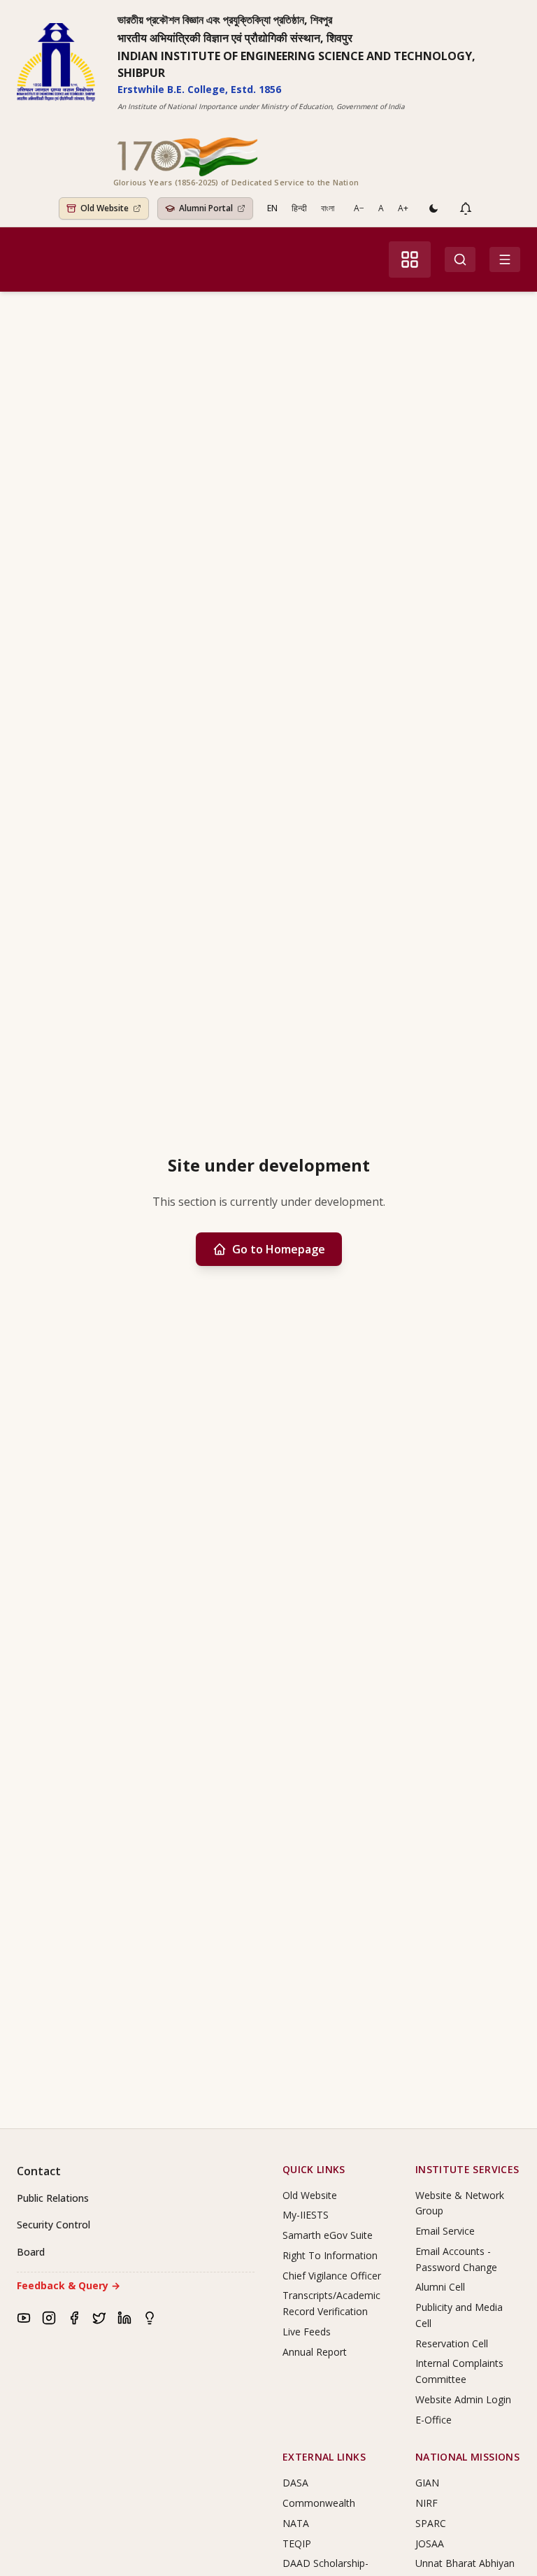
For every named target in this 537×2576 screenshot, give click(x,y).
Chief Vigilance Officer (332, 2276)
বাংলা (328, 208)
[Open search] (460, 259)
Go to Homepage (279, 1249)
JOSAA (430, 2543)
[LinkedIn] (124, 2318)
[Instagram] (49, 2318)
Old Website (310, 2195)
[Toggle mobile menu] (505, 259)
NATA (296, 2523)
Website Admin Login (463, 2399)
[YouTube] (24, 2318)
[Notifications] (466, 208)
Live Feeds (307, 2332)
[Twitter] (99, 2318)
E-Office (434, 2420)
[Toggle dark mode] (434, 208)
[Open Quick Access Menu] (410, 259)
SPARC (431, 2523)
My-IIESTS (306, 2215)
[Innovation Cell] (150, 2318)
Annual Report (315, 2352)
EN (272, 208)
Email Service (445, 2231)
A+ (403, 208)
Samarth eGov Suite (328, 2235)
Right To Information (330, 2255)
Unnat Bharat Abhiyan (465, 2563)
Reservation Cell (452, 2343)
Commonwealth (319, 2503)
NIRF (427, 2503)
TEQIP (297, 2543)
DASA (295, 2483)
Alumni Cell (440, 2287)
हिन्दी (299, 208)
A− (359, 208)
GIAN (427, 2483)
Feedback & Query (69, 2285)
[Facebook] (74, 2318)
